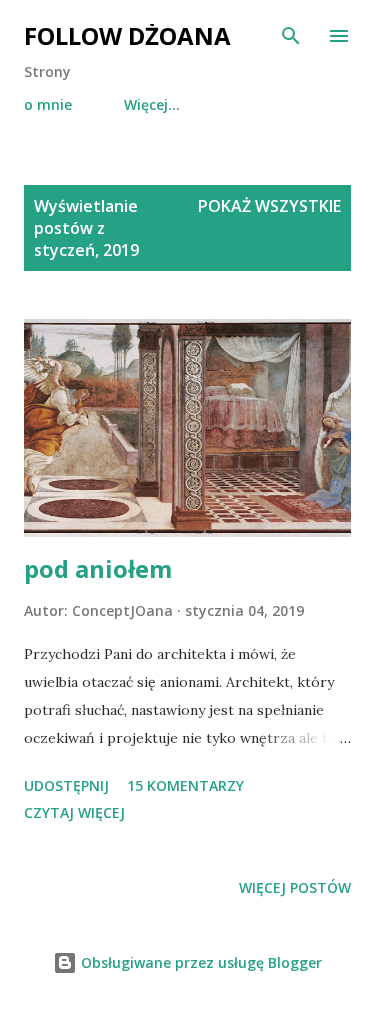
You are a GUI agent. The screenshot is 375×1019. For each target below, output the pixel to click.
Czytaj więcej (74, 812)
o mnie (48, 104)
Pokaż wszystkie (269, 206)
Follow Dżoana (127, 35)
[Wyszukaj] (291, 36)
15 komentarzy (185, 785)
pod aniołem (98, 568)
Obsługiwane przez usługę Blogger (199, 962)
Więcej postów (295, 887)
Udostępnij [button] (66, 785)
